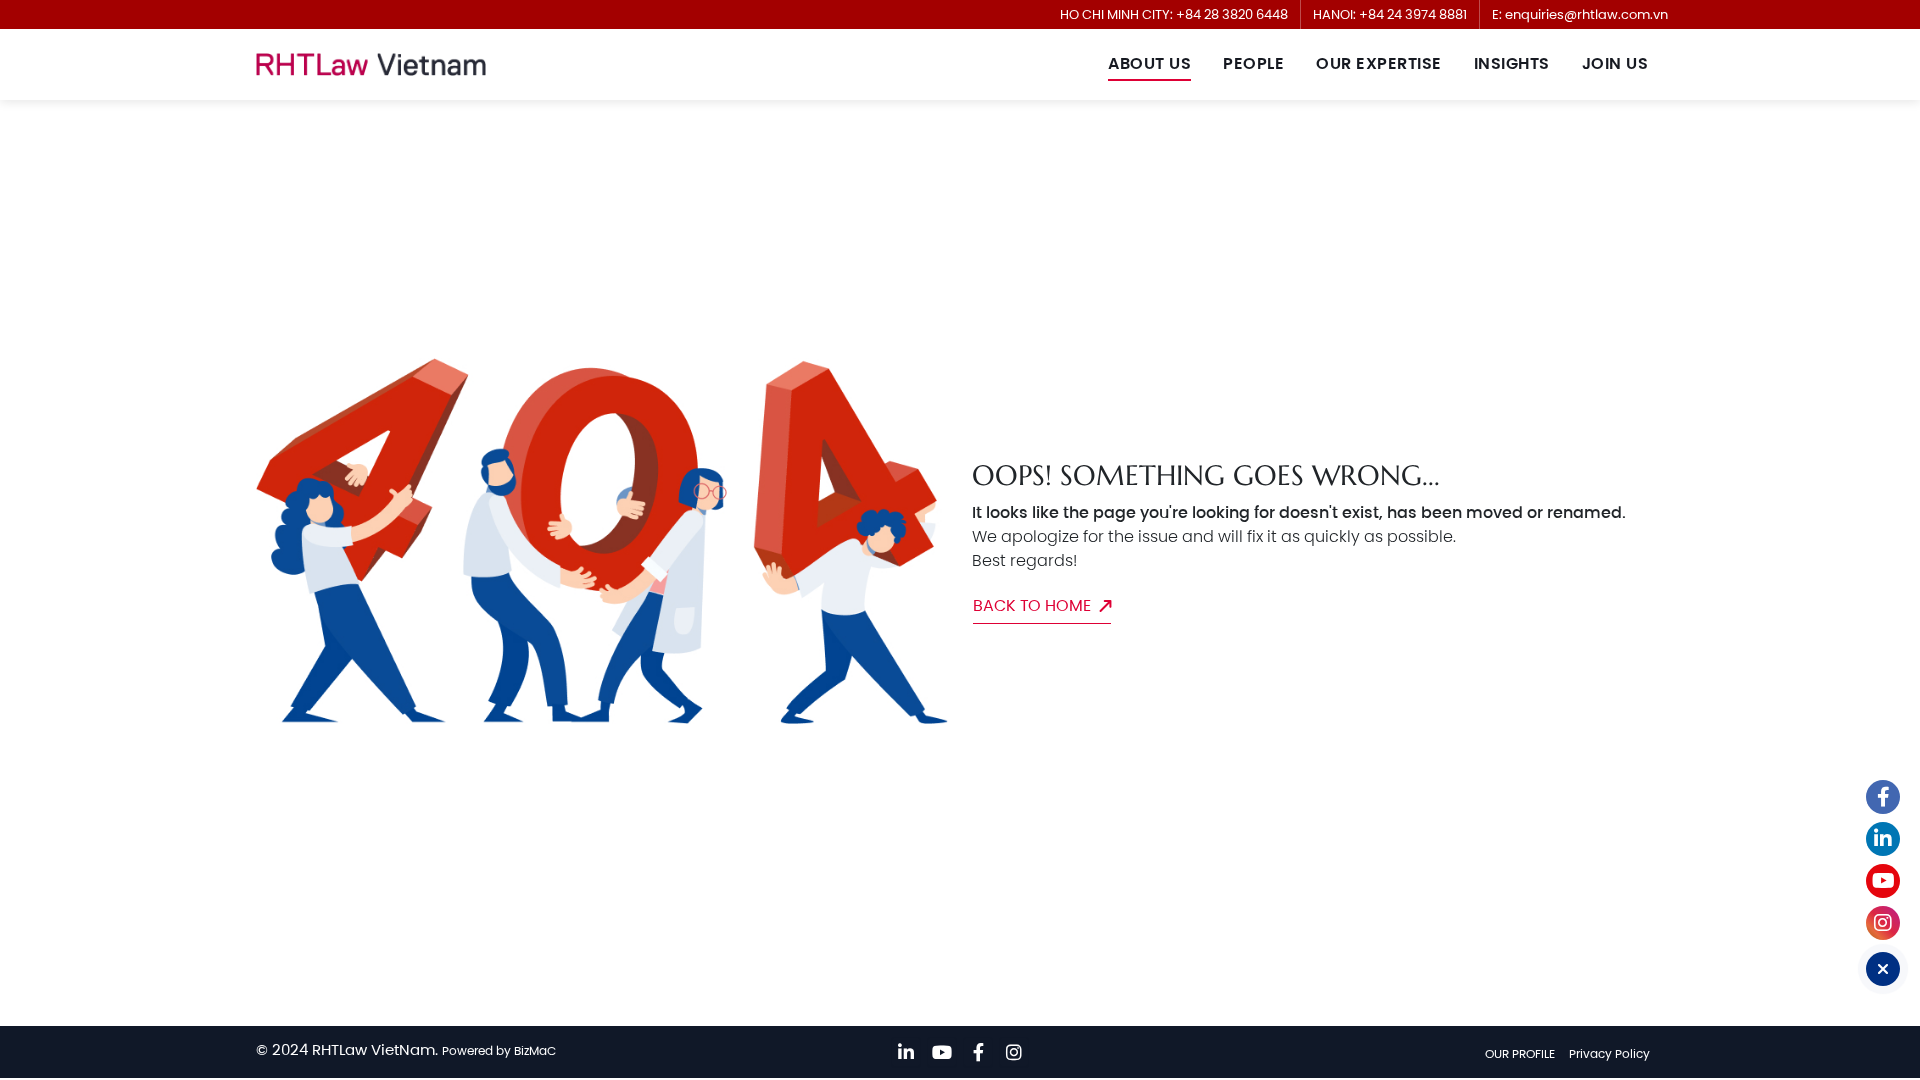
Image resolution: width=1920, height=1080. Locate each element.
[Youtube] (942, 1052)
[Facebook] (978, 1052)
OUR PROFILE (1520, 1053)
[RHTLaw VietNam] (371, 64)
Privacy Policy (1609, 1053)
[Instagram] (1014, 1052)
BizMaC (535, 1050)
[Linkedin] (906, 1052)
